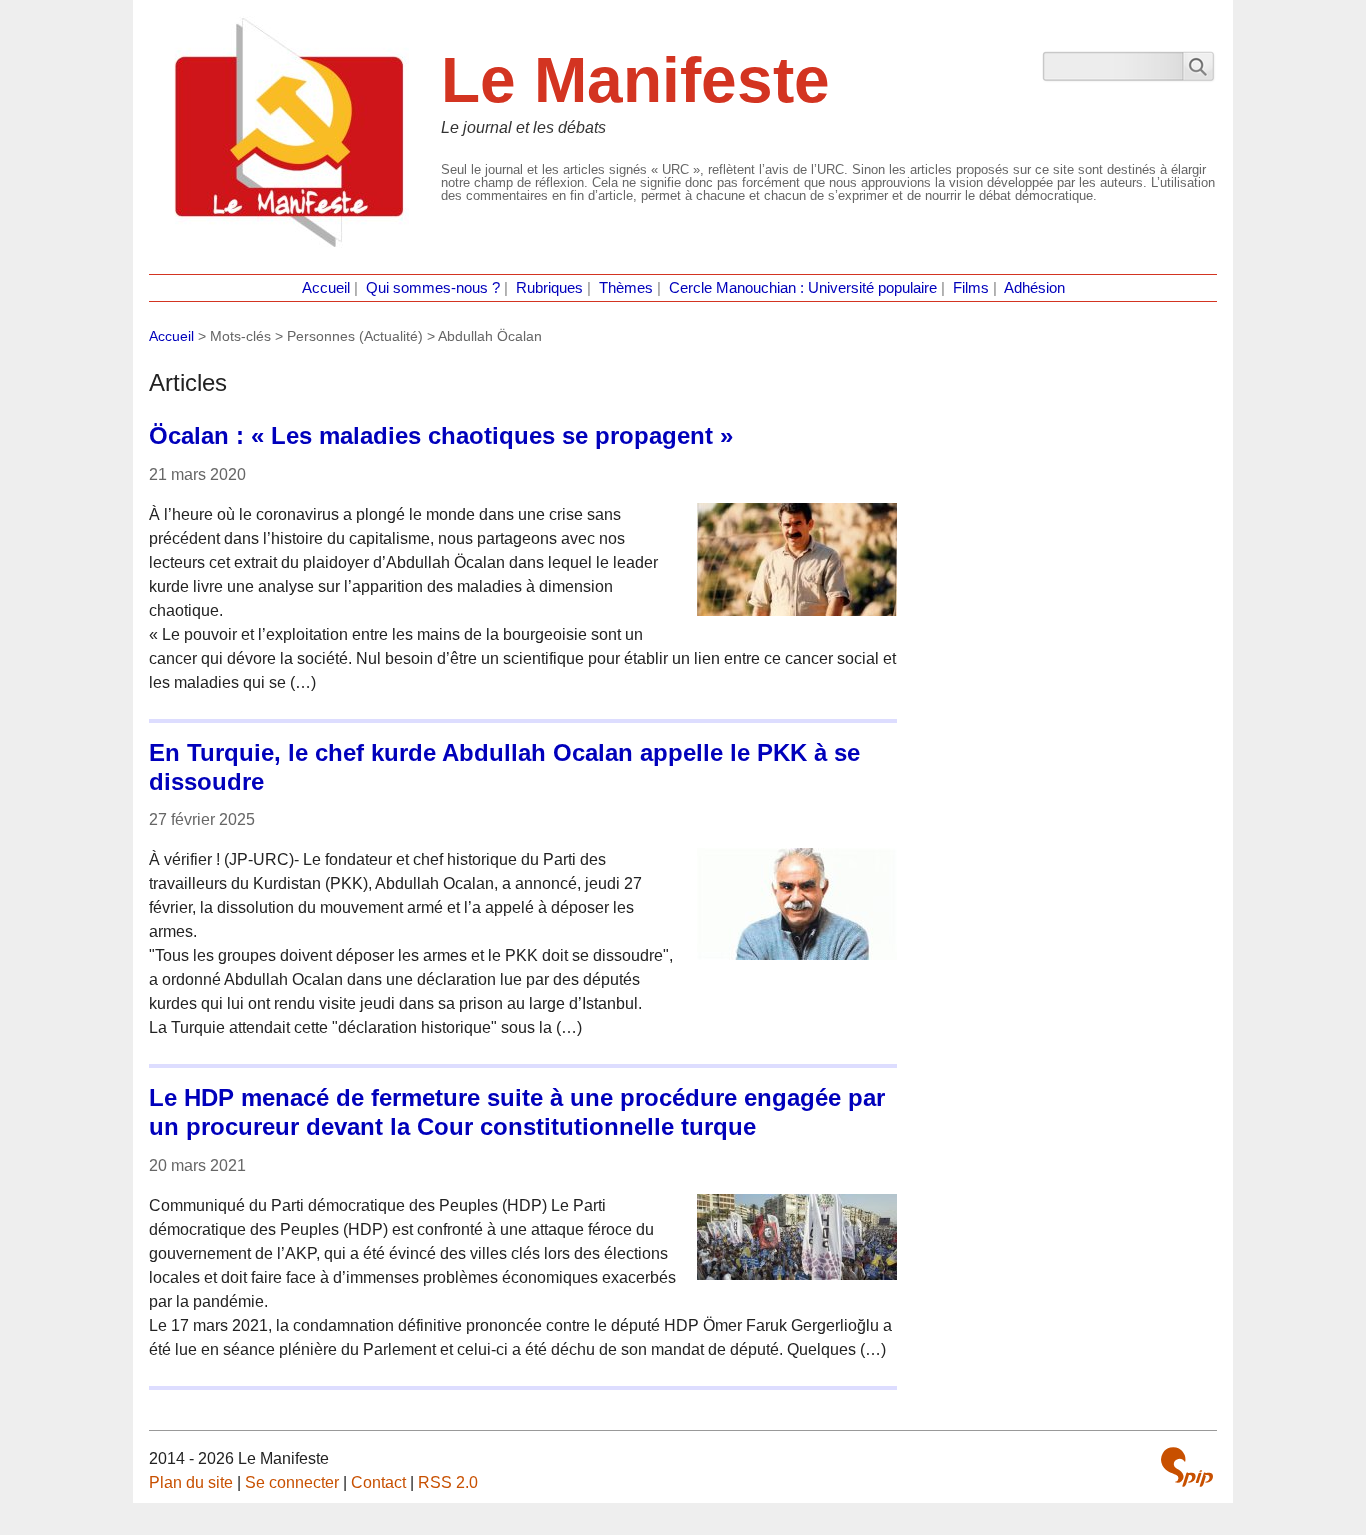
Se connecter (292, 1482)
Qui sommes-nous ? (433, 288)
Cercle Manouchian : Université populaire (803, 288)
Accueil (326, 288)
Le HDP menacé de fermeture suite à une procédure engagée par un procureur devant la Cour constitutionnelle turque (517, 1112)
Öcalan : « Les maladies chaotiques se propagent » (441, 435)
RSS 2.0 (448, 1482)
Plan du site (191, 1482)
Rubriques (549, 288)
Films (971, 288)
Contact (378, 1482)
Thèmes (626, 288)
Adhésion (1034, 288)
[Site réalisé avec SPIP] (1187, 1467)
